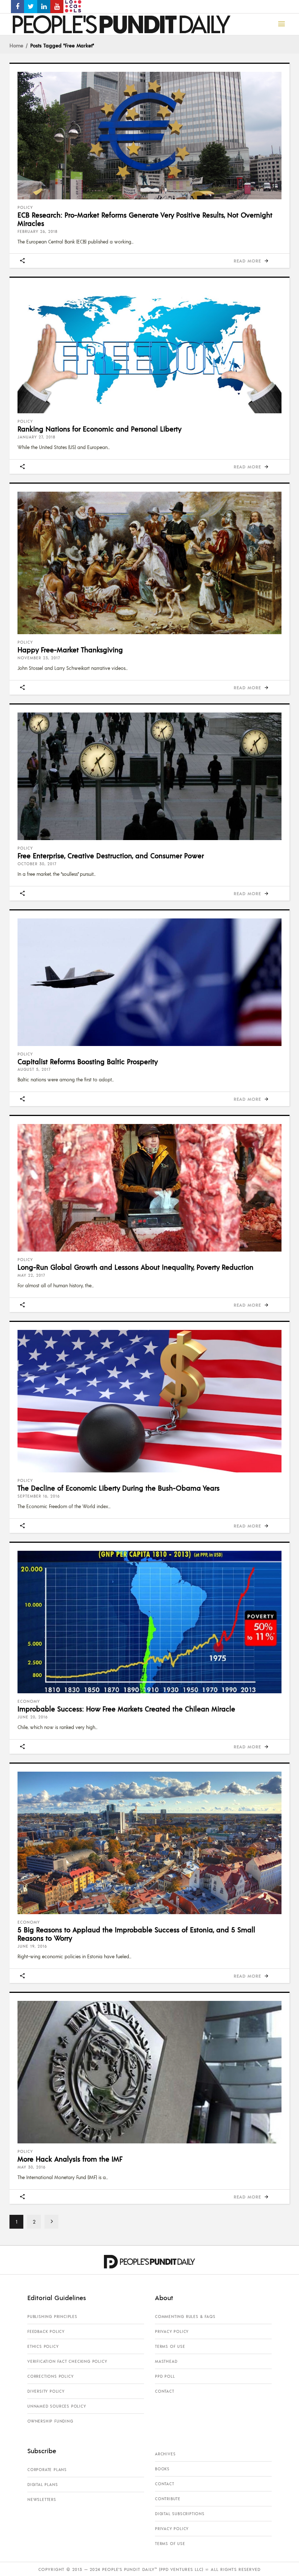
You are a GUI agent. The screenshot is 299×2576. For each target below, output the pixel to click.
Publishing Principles (52, 2317)
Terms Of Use (170, 2346)
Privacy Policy (172, 2331)
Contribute (168, 2499)
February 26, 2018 (38, 231)
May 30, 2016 (32, 2167)
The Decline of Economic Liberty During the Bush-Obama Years (119, 1488)
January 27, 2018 (36, 437)
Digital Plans (42, 2485)
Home (16, 45)
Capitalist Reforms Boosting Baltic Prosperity (88, 1061)
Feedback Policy (46, 2331)
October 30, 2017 (37, 864)
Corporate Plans (47, 2470)
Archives (165, 2454)
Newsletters (42, 2499)
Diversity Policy (46, 2391)
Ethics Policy (43, 2346)
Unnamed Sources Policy (57, 2406)
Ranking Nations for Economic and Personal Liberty (100, 429)
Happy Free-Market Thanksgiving (70, 649)
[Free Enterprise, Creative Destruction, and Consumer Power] (149, 776)
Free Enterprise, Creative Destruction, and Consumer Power (111, 855)
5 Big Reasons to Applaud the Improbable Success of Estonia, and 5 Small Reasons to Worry (136, 1934)
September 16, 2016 (39, 1496)
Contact (165, 2391)
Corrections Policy (50, 2376)
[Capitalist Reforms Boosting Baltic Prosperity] (149, 982)
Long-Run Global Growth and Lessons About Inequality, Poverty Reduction (135, 1267)
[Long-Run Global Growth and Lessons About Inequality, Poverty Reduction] (149, 1188)
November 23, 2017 (39, 658)
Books (162, 2469)
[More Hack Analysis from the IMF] (149, 2072)
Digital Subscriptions (180, 2514)
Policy (25, 207)
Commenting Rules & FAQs (185, 2317)
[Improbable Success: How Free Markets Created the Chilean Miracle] (149, 1622)
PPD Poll (165, 2376)
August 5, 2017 (34, 1069)
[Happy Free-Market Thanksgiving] (149, 563)
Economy (29, 1701)
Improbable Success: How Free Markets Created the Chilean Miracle (126, 1709)
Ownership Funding (50, 2421)
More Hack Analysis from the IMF (70, 2159)
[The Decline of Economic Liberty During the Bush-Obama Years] (149, 1401)
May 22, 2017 (31, 1275)
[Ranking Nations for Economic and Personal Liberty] (149, 350)
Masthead (166, 2361)
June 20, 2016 (33, 1717)
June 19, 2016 (32, 1946)
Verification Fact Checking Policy (67, 2361)
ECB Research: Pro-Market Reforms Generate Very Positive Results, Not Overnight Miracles (145, 219)
